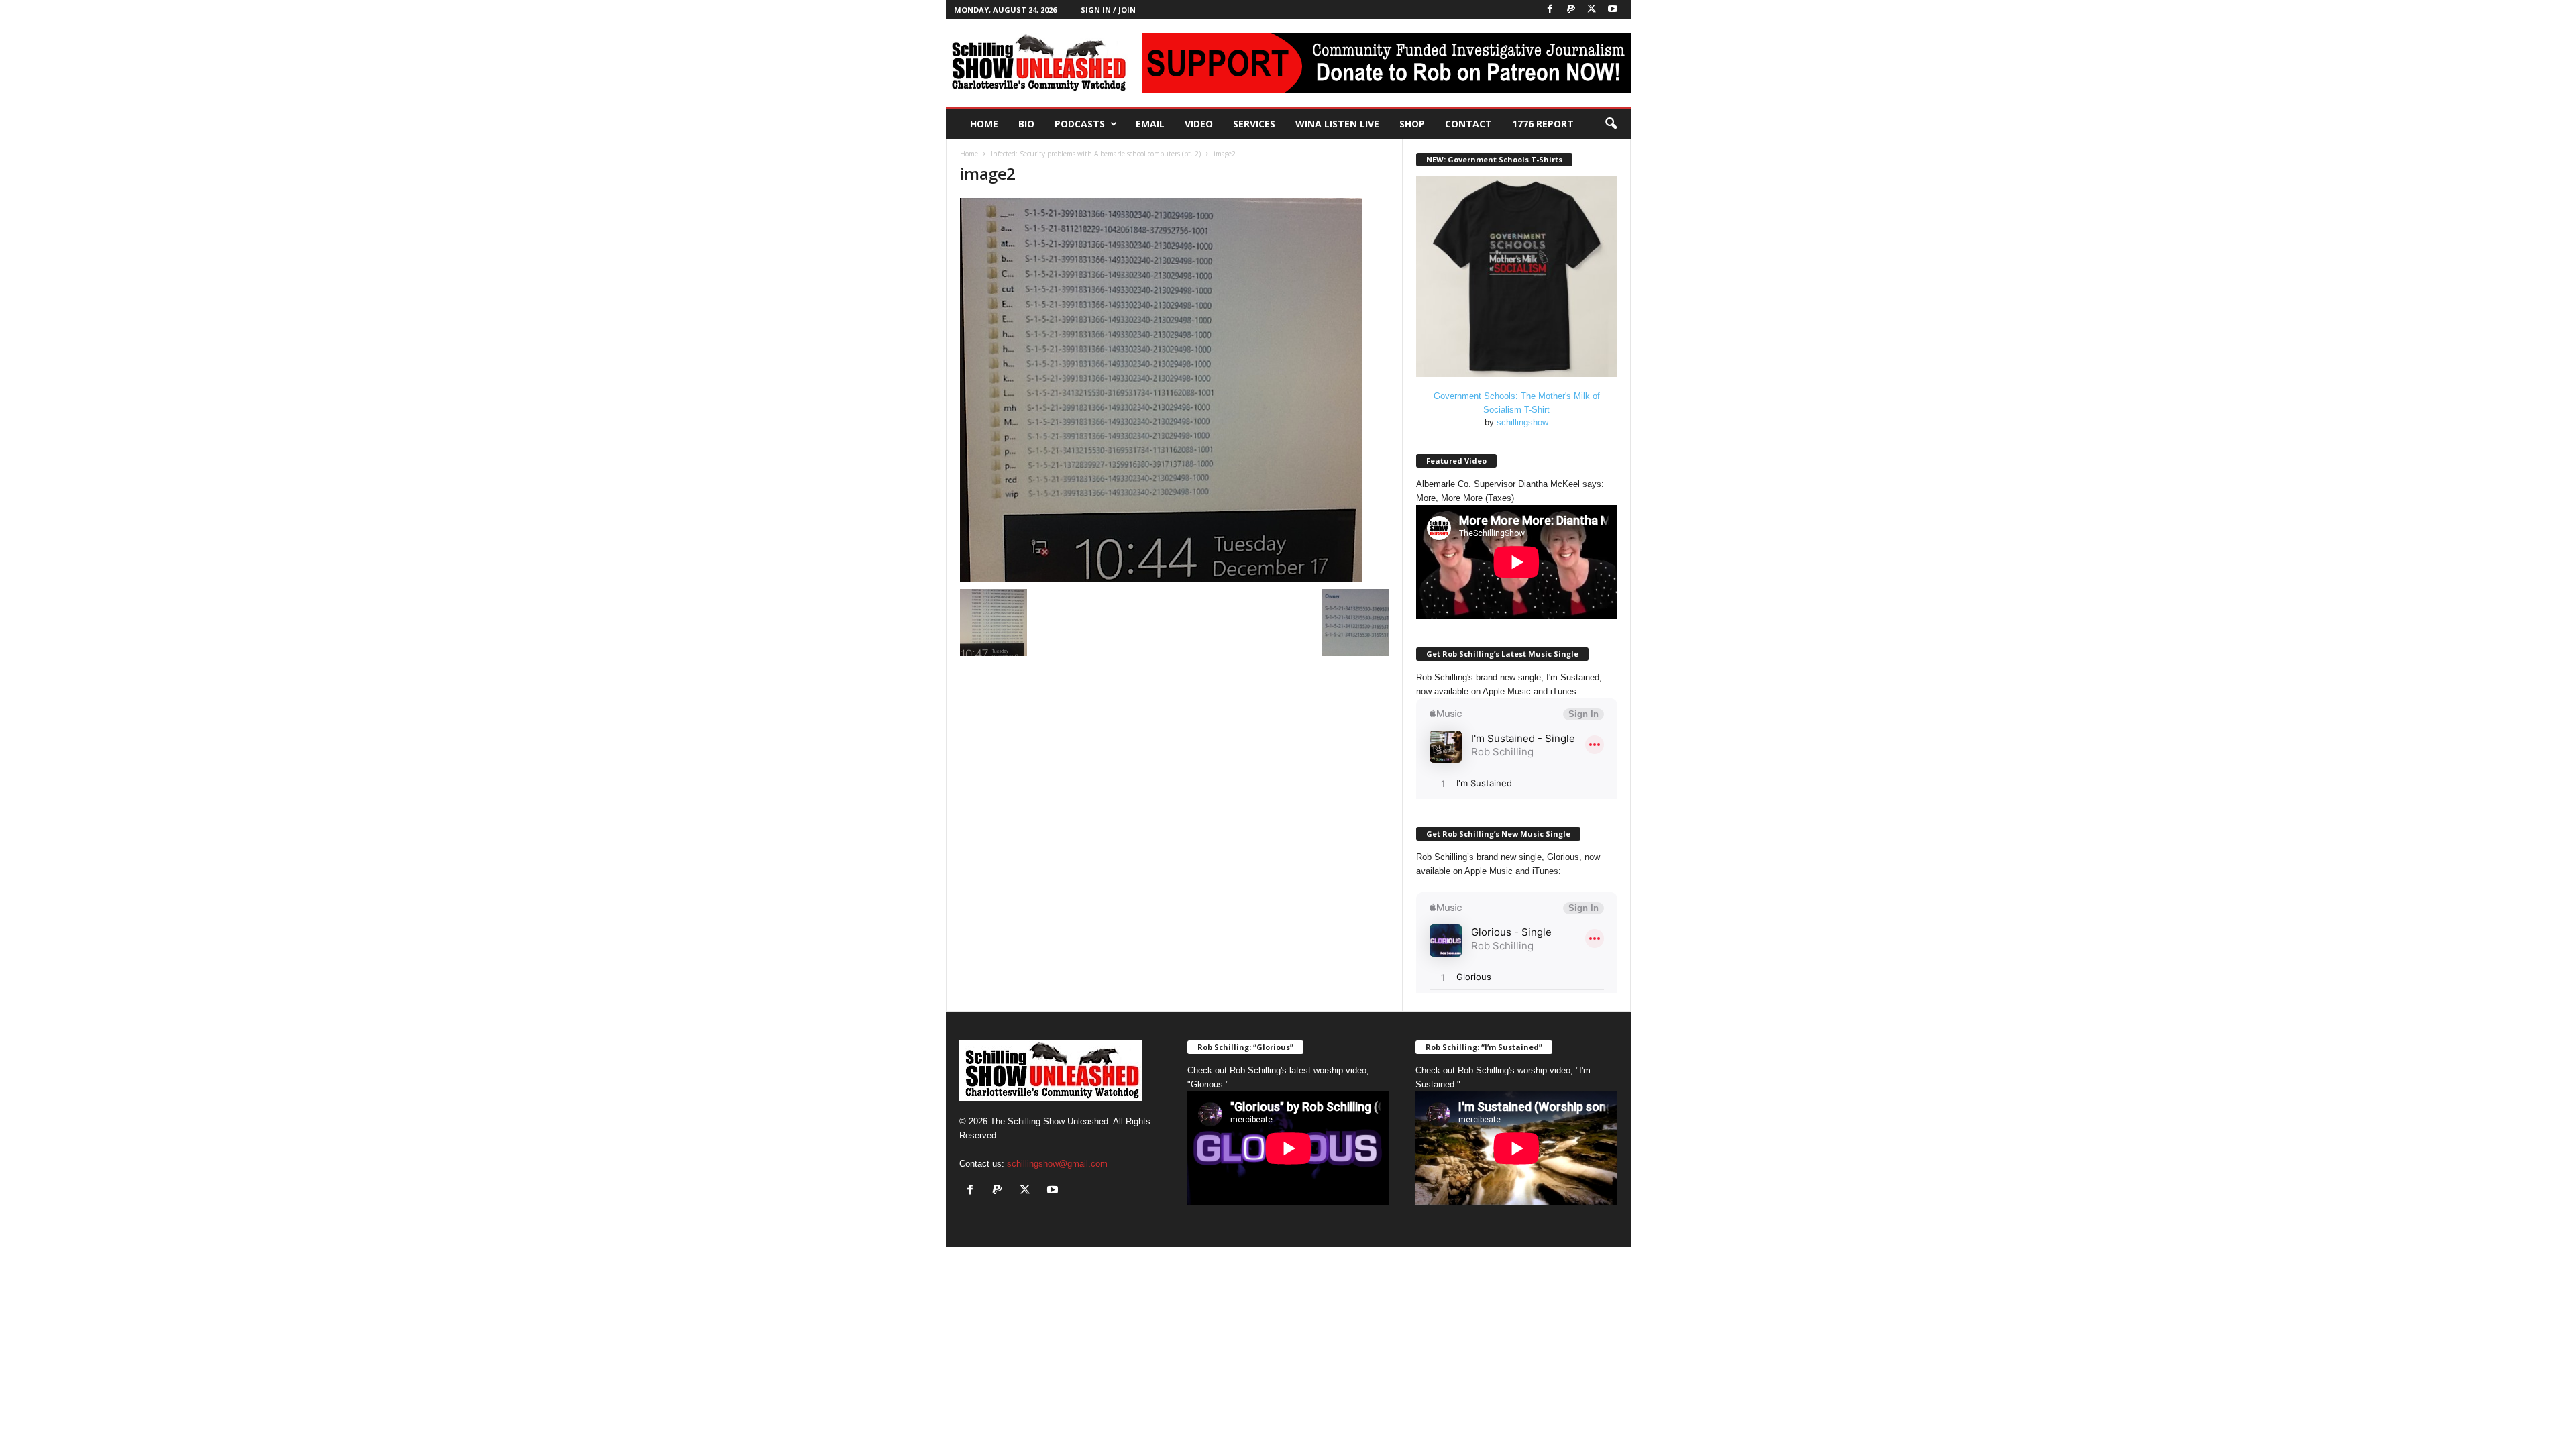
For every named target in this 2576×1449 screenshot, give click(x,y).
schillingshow (1522, 422)
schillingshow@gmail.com (1057, 1164)
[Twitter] (1592, 10)
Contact (1468, 124)
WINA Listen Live (1337, 124)
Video (1199, 124)
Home (984, 124)
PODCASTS (1080, 124)
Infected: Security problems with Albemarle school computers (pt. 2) (1096, 154)
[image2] (1175, 390)
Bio (1026, 124)
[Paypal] (1571, 10)
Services (1254, 124)
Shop (1412, 124)
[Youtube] (1613, 10)
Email (1150, 124)
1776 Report (1543, 124)
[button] (1611, 124)
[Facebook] (1550, 10)
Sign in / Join (1108, 10)
